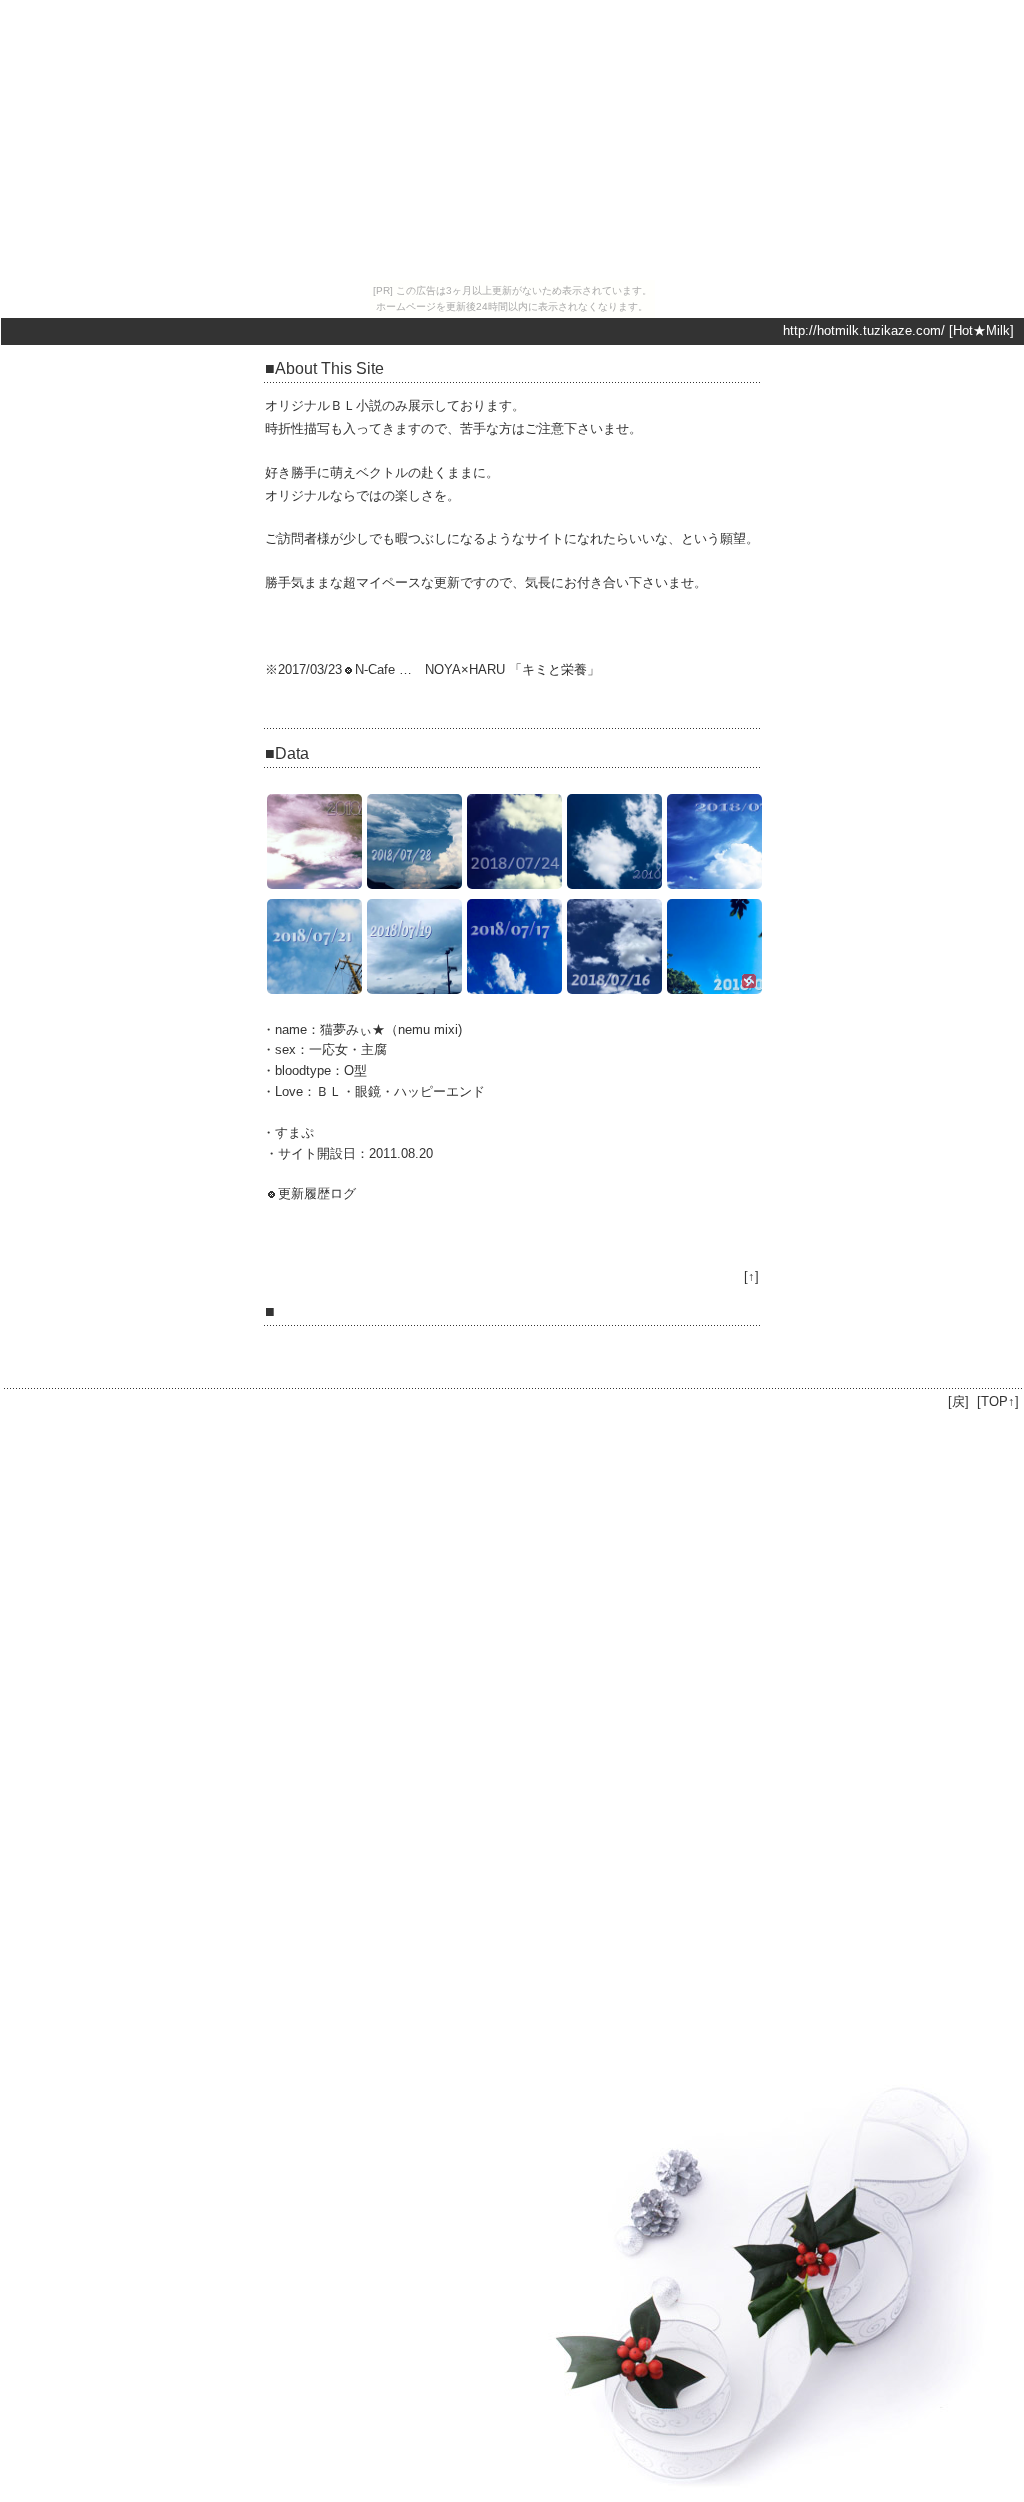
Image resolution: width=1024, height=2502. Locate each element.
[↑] (751, 1276)
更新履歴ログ (317, 1193)
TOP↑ (998, 1401)
